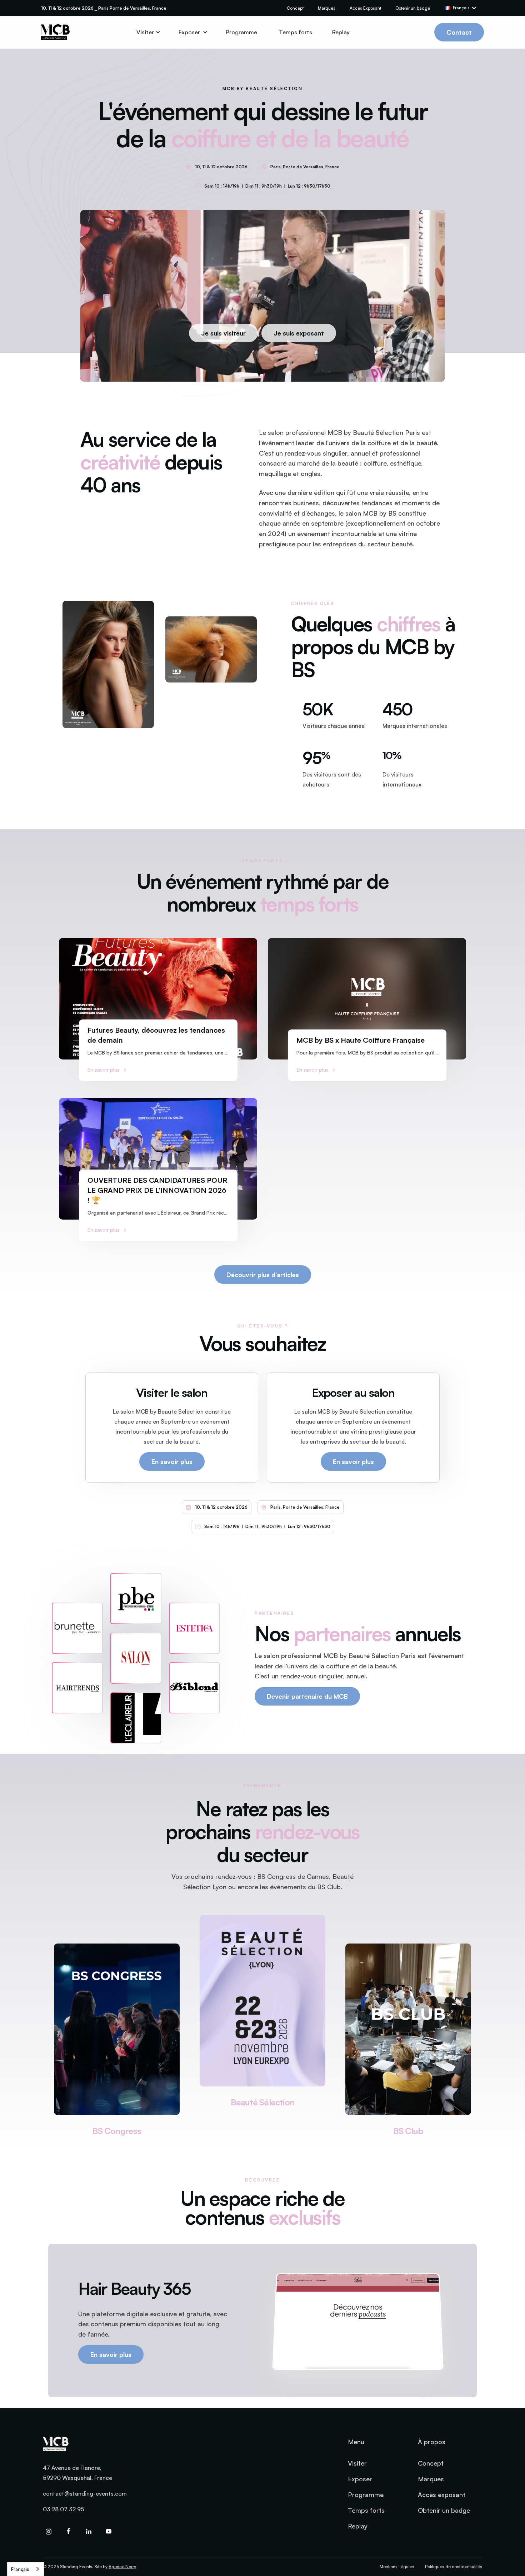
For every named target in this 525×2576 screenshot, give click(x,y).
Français (20, 2569)
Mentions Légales (397, 2567)
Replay (341, 32)
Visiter (357, 2463)
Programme (241, 32)
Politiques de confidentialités (454, 2567)
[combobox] (26, 2569)
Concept (295, 8)
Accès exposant (442, 2495)
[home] (55, 32)
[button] (464, 8)
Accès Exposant (365, 8)
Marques (327, 8)
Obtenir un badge (413, 8)
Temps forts (296, 32)
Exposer (360, 2479)
